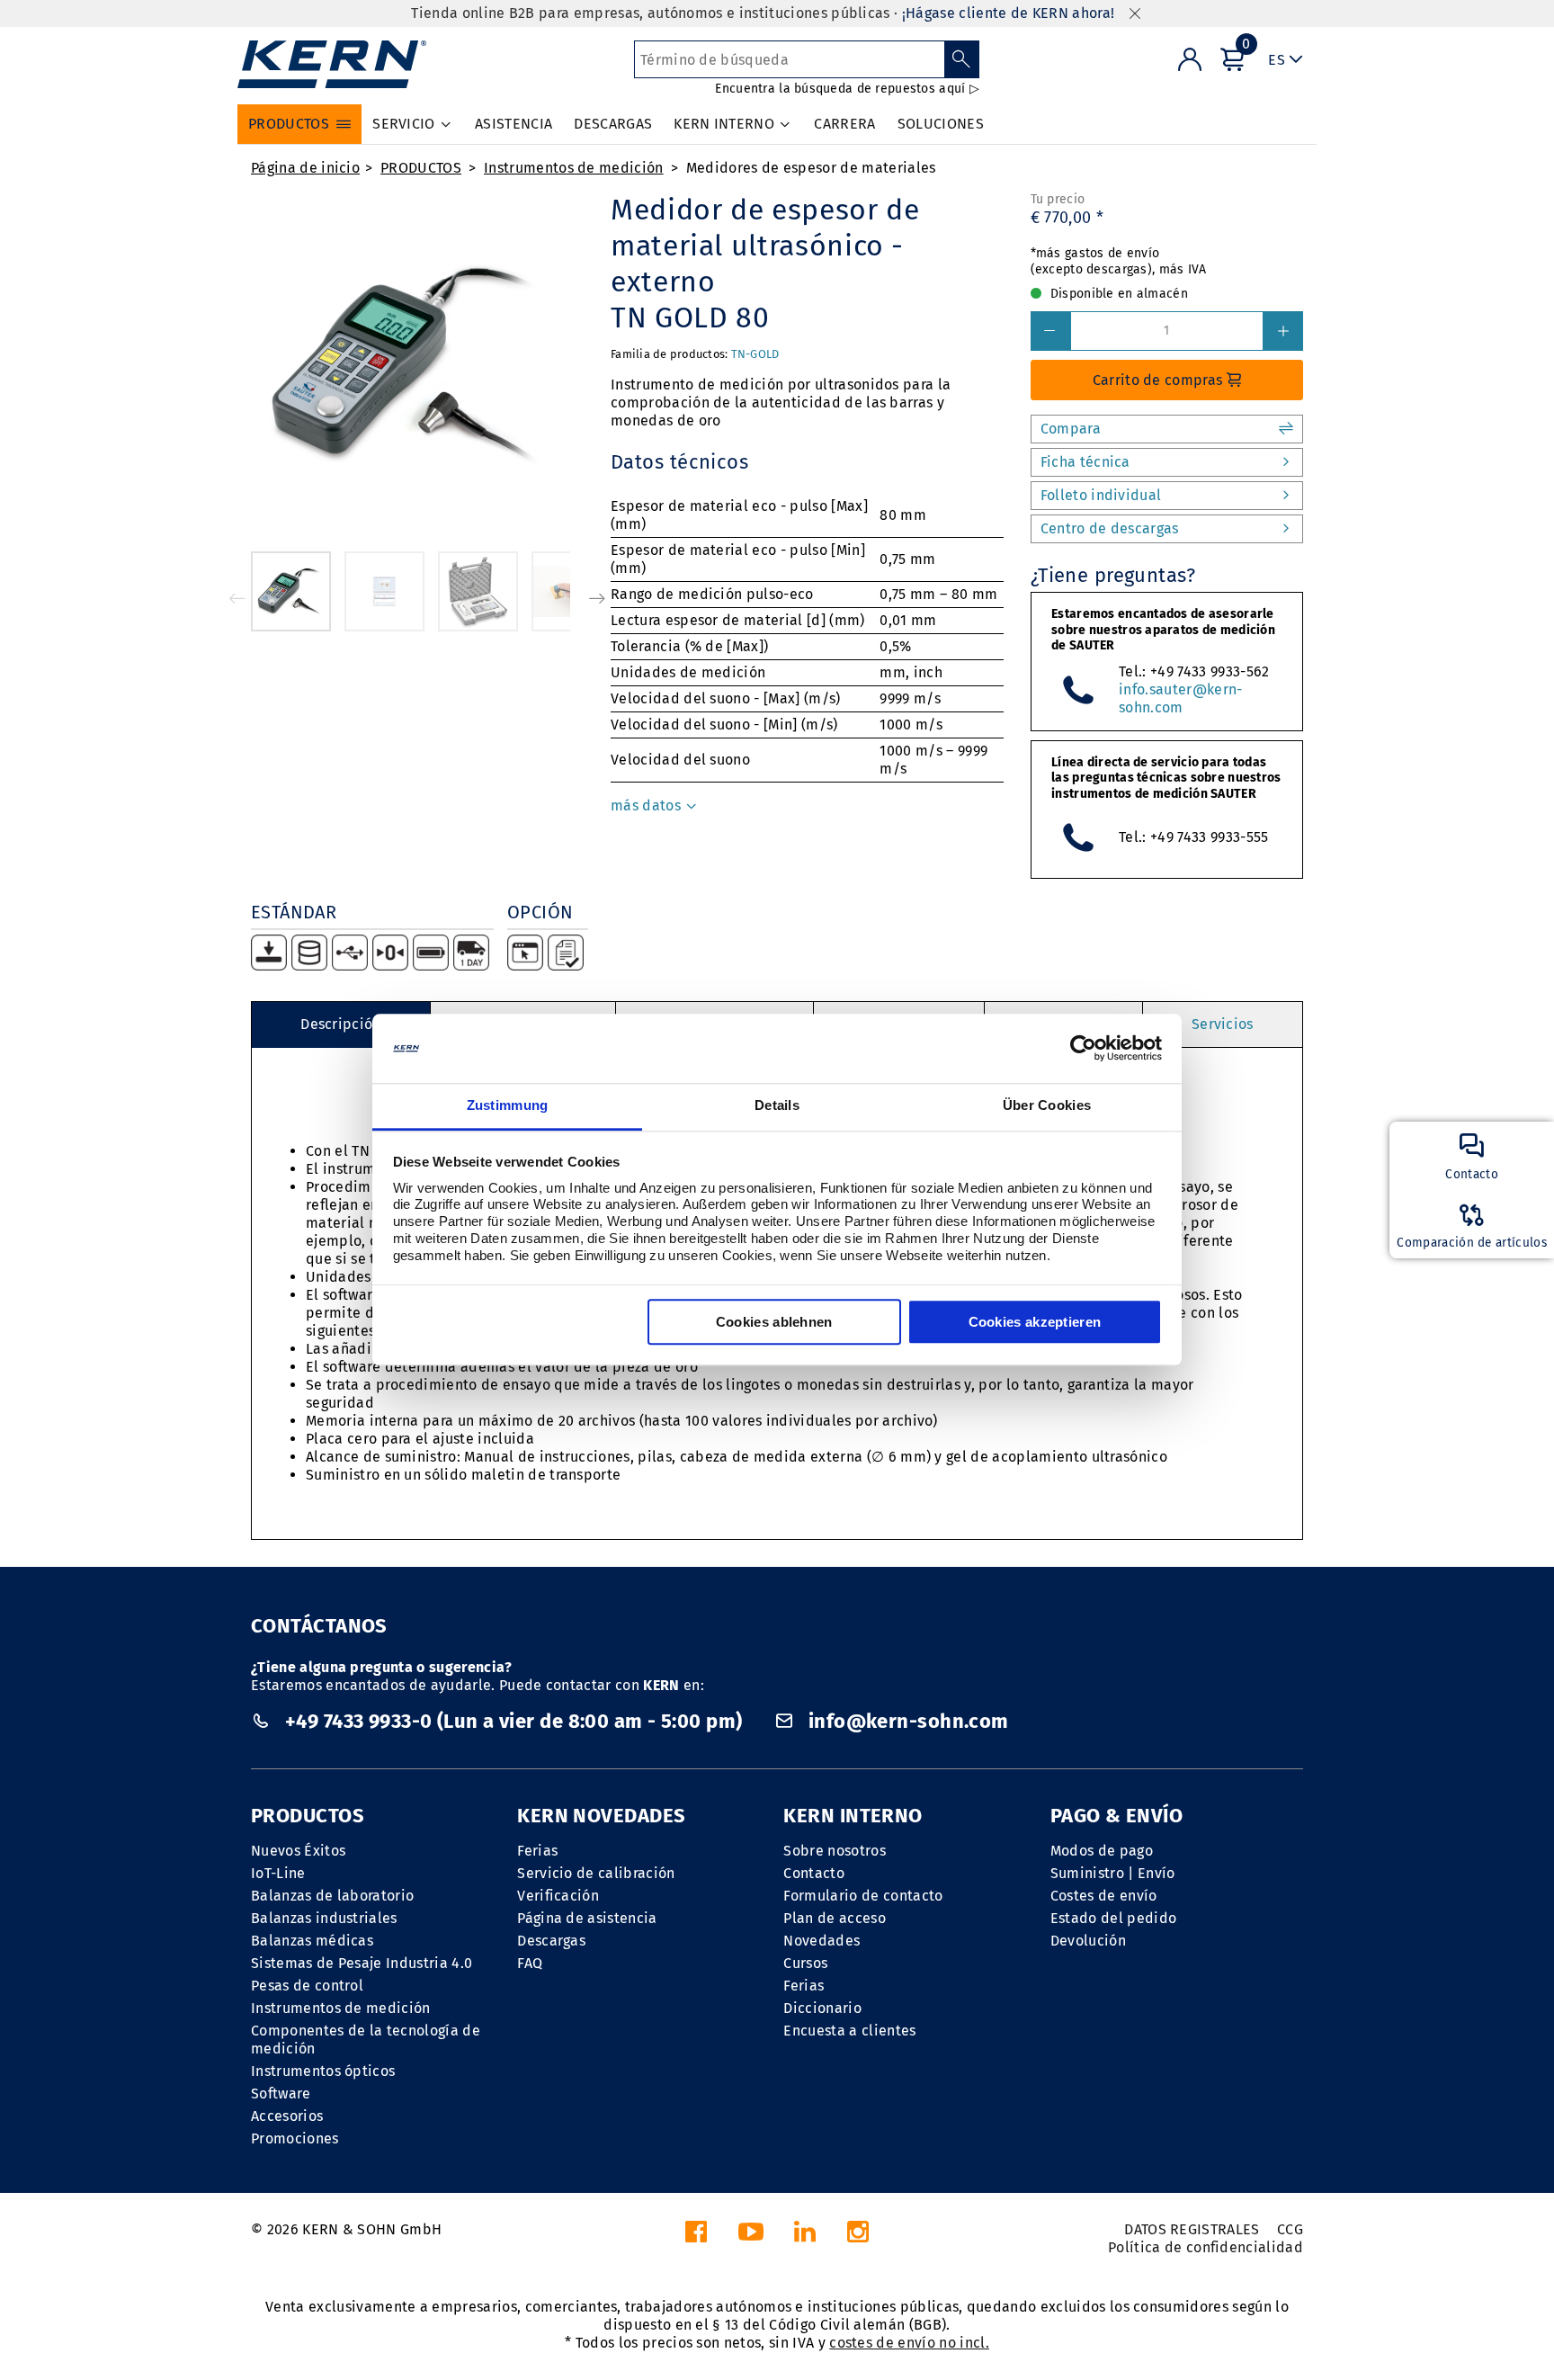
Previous (237, 598)
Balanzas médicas (312, 1941)
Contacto (814, 1873)
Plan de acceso (834, 1918)
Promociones (295, 2138)
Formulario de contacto (863, 1896)
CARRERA (844, 124)
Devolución (1088, 1941)
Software (281, 2094)
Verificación (558, 1896)
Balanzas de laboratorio (332, 1896)
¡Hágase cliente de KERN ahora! (1009, 13)
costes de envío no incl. (909, 2343)
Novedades (822, 1941)
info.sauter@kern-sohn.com (1180, 698)
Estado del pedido (1113, 1918)
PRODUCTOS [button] (289, 124)
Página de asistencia (587, 1918)
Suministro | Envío (1113, 1873)
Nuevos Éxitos (298, 1851)
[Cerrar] (1135, 14)
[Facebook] (696, 2237)
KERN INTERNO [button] (724, 124)
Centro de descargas (1110, 528)
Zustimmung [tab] (508, 1105)
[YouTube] (751, 2237)
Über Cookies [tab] (1047, 1105)
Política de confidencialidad (1206, 2247)
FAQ (530, 1963)
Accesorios (287, 2116)
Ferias (537, 1851)
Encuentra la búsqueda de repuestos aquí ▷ (847, 89)
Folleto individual (1101, 495)
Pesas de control (307, 1986)
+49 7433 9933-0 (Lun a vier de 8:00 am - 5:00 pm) (513, 1721)
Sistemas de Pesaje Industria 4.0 (362, 1963)
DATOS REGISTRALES (1192, 2229)
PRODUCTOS (421, 168)
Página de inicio (305, 168)
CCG (1290, 2229)
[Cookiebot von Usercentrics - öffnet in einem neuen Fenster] (1083, 1049)
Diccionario (822, 2008)
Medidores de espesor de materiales (811, 168)
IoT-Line (278, 1873)
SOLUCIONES (941, 124)
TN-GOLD (755, 354)
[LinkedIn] (805, 2237)
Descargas (551, 1941)
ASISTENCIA (514, 124)
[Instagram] (858, 2237)
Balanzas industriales (324, 1918)
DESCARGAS (613, 124)
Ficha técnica (1085, 462)
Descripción (341, 1024)
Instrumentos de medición (574, 168)
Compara (1071, 429)
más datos (647, 805)
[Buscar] (962, 59)
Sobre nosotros (834, 1851)
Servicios (1223, 1024)
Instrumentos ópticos (323, 2071)
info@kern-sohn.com (906, 1721)
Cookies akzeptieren (1035, 1322)
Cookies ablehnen (774, 1322)
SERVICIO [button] (404, 124)
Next (597, 598)
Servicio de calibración (596, 1873)
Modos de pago (1102, 1851)
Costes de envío (1104, 1896)
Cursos (805, 1963)
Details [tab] (777, 1105)
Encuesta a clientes (849, 2031)
